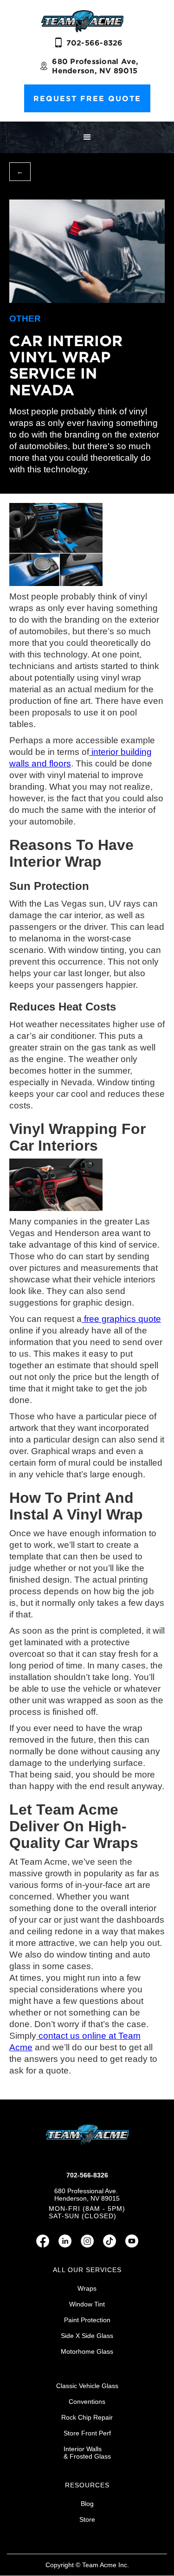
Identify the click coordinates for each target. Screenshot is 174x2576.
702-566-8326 (95, 43)
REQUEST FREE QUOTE (87, 98)
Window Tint (87, 2304)
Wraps (87, 2288)
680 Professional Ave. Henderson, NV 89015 (87, 2195)
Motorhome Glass (87, 2351)
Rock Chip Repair (87, 2417)
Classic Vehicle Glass (87, 2386)
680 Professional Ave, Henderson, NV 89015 (95, 66)
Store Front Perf (87, 2433)
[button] (87, 137)
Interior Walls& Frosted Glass (87, 2453)
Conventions (87, 2402)
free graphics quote (121, 1319)
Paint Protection (87, 2320)
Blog (87, 2504)
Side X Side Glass (87, 2336)
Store (87, 2519)
